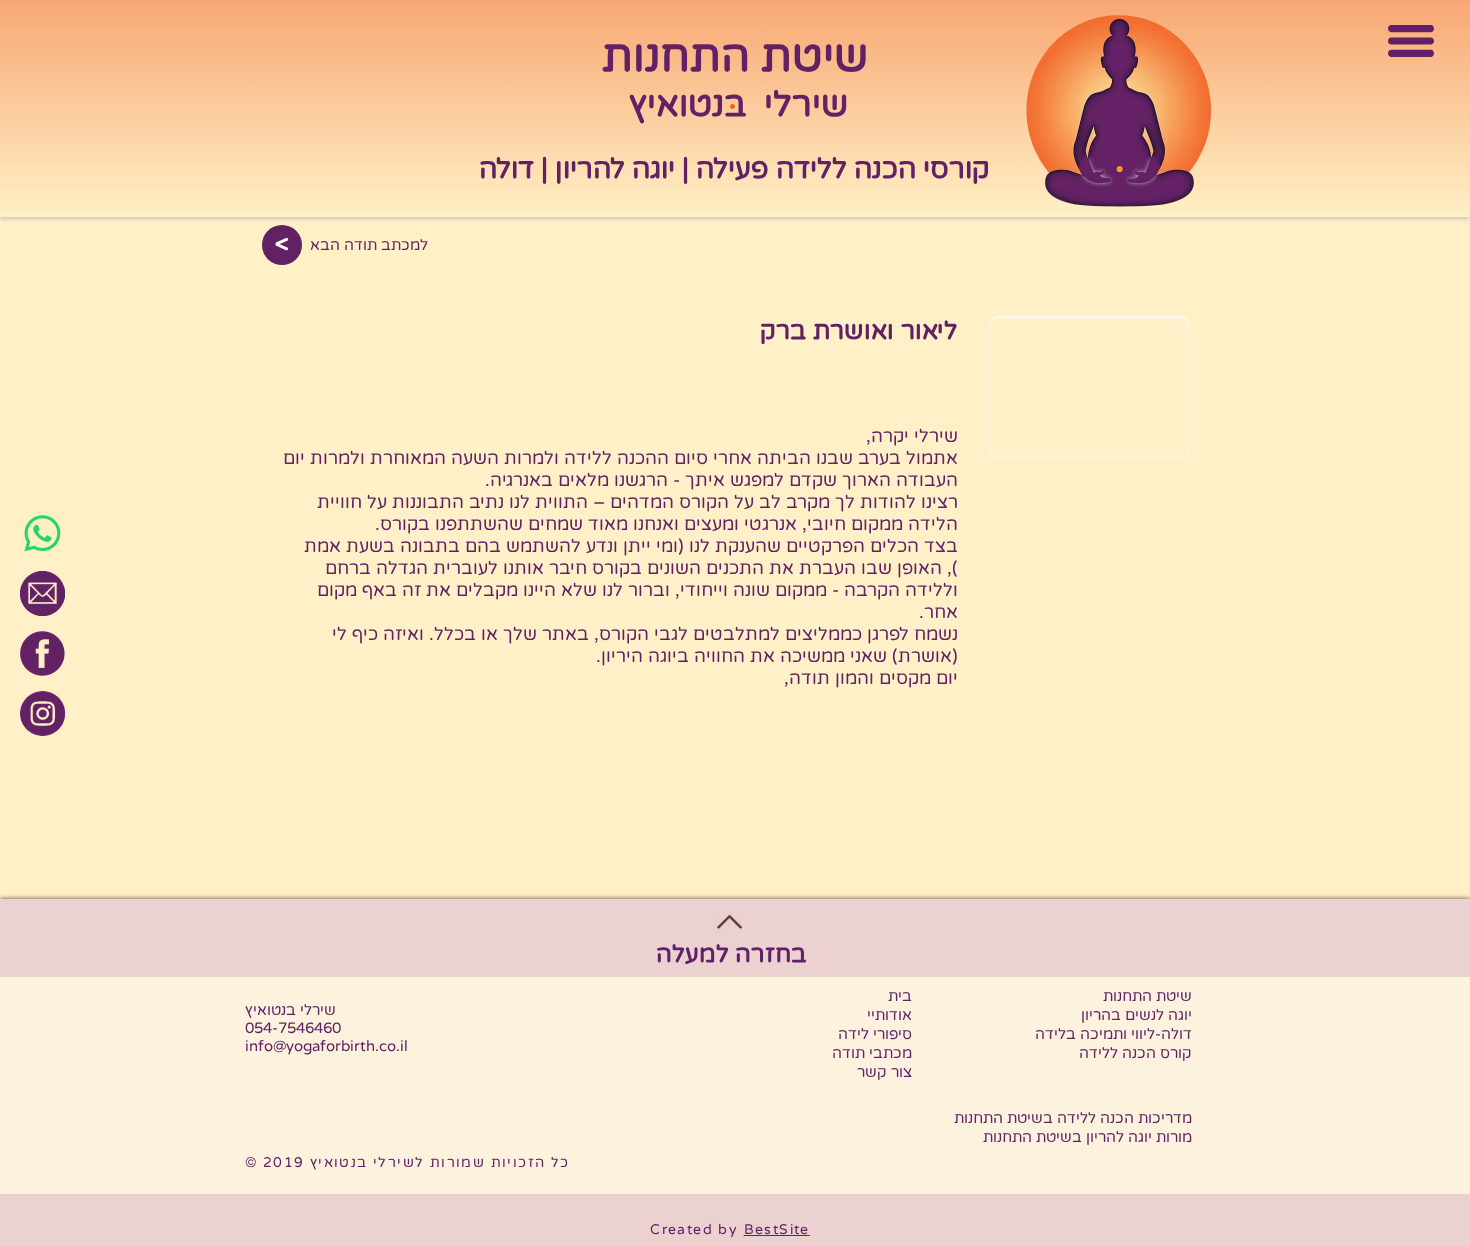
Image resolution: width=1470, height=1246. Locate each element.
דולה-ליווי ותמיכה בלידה (1113, 1034)
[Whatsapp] (42, 533)
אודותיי (889, 1015)
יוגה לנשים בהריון (1136, 1015)
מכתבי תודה (872, 1053)
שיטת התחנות (1147, 996)
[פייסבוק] (42, 653)
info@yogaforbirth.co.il (326, 1046)
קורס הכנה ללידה (1135, 1053)
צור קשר (884, 1072)
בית (900, 996)
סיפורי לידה (875, 1034)
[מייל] (42, 593)
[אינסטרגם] (42, 713)
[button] (1411, 41)
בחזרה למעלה (731, 954)
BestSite (777, 1229)
